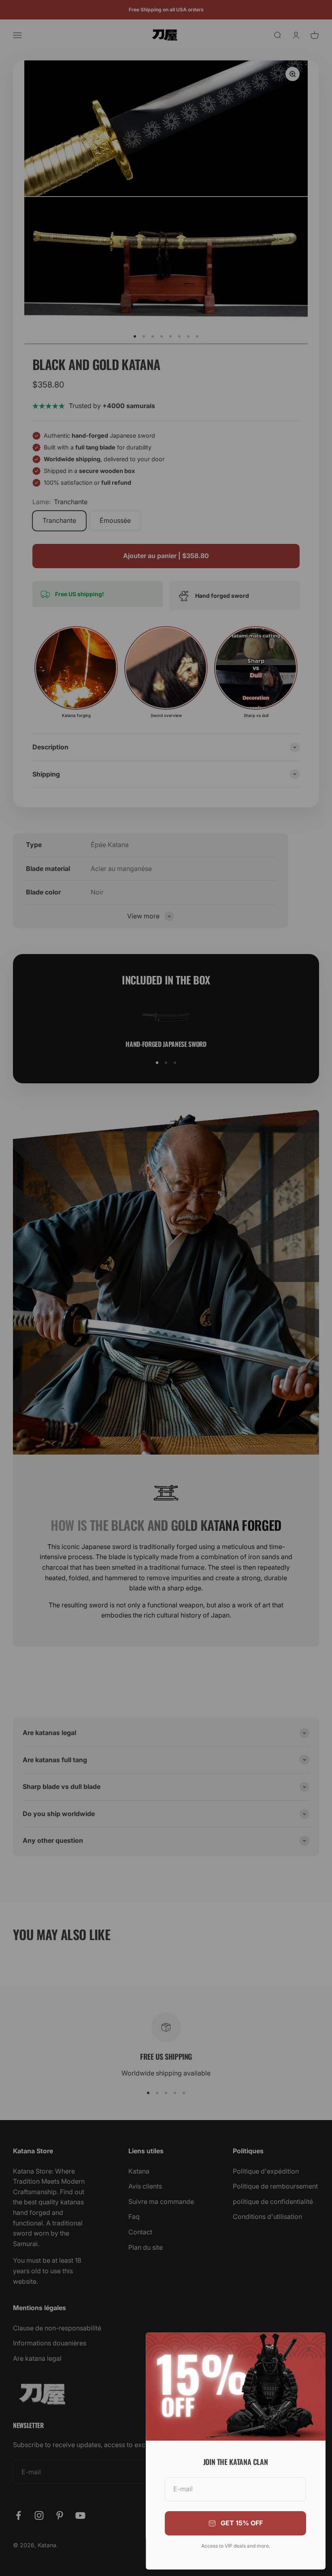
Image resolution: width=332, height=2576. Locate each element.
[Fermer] (309, 2349)
